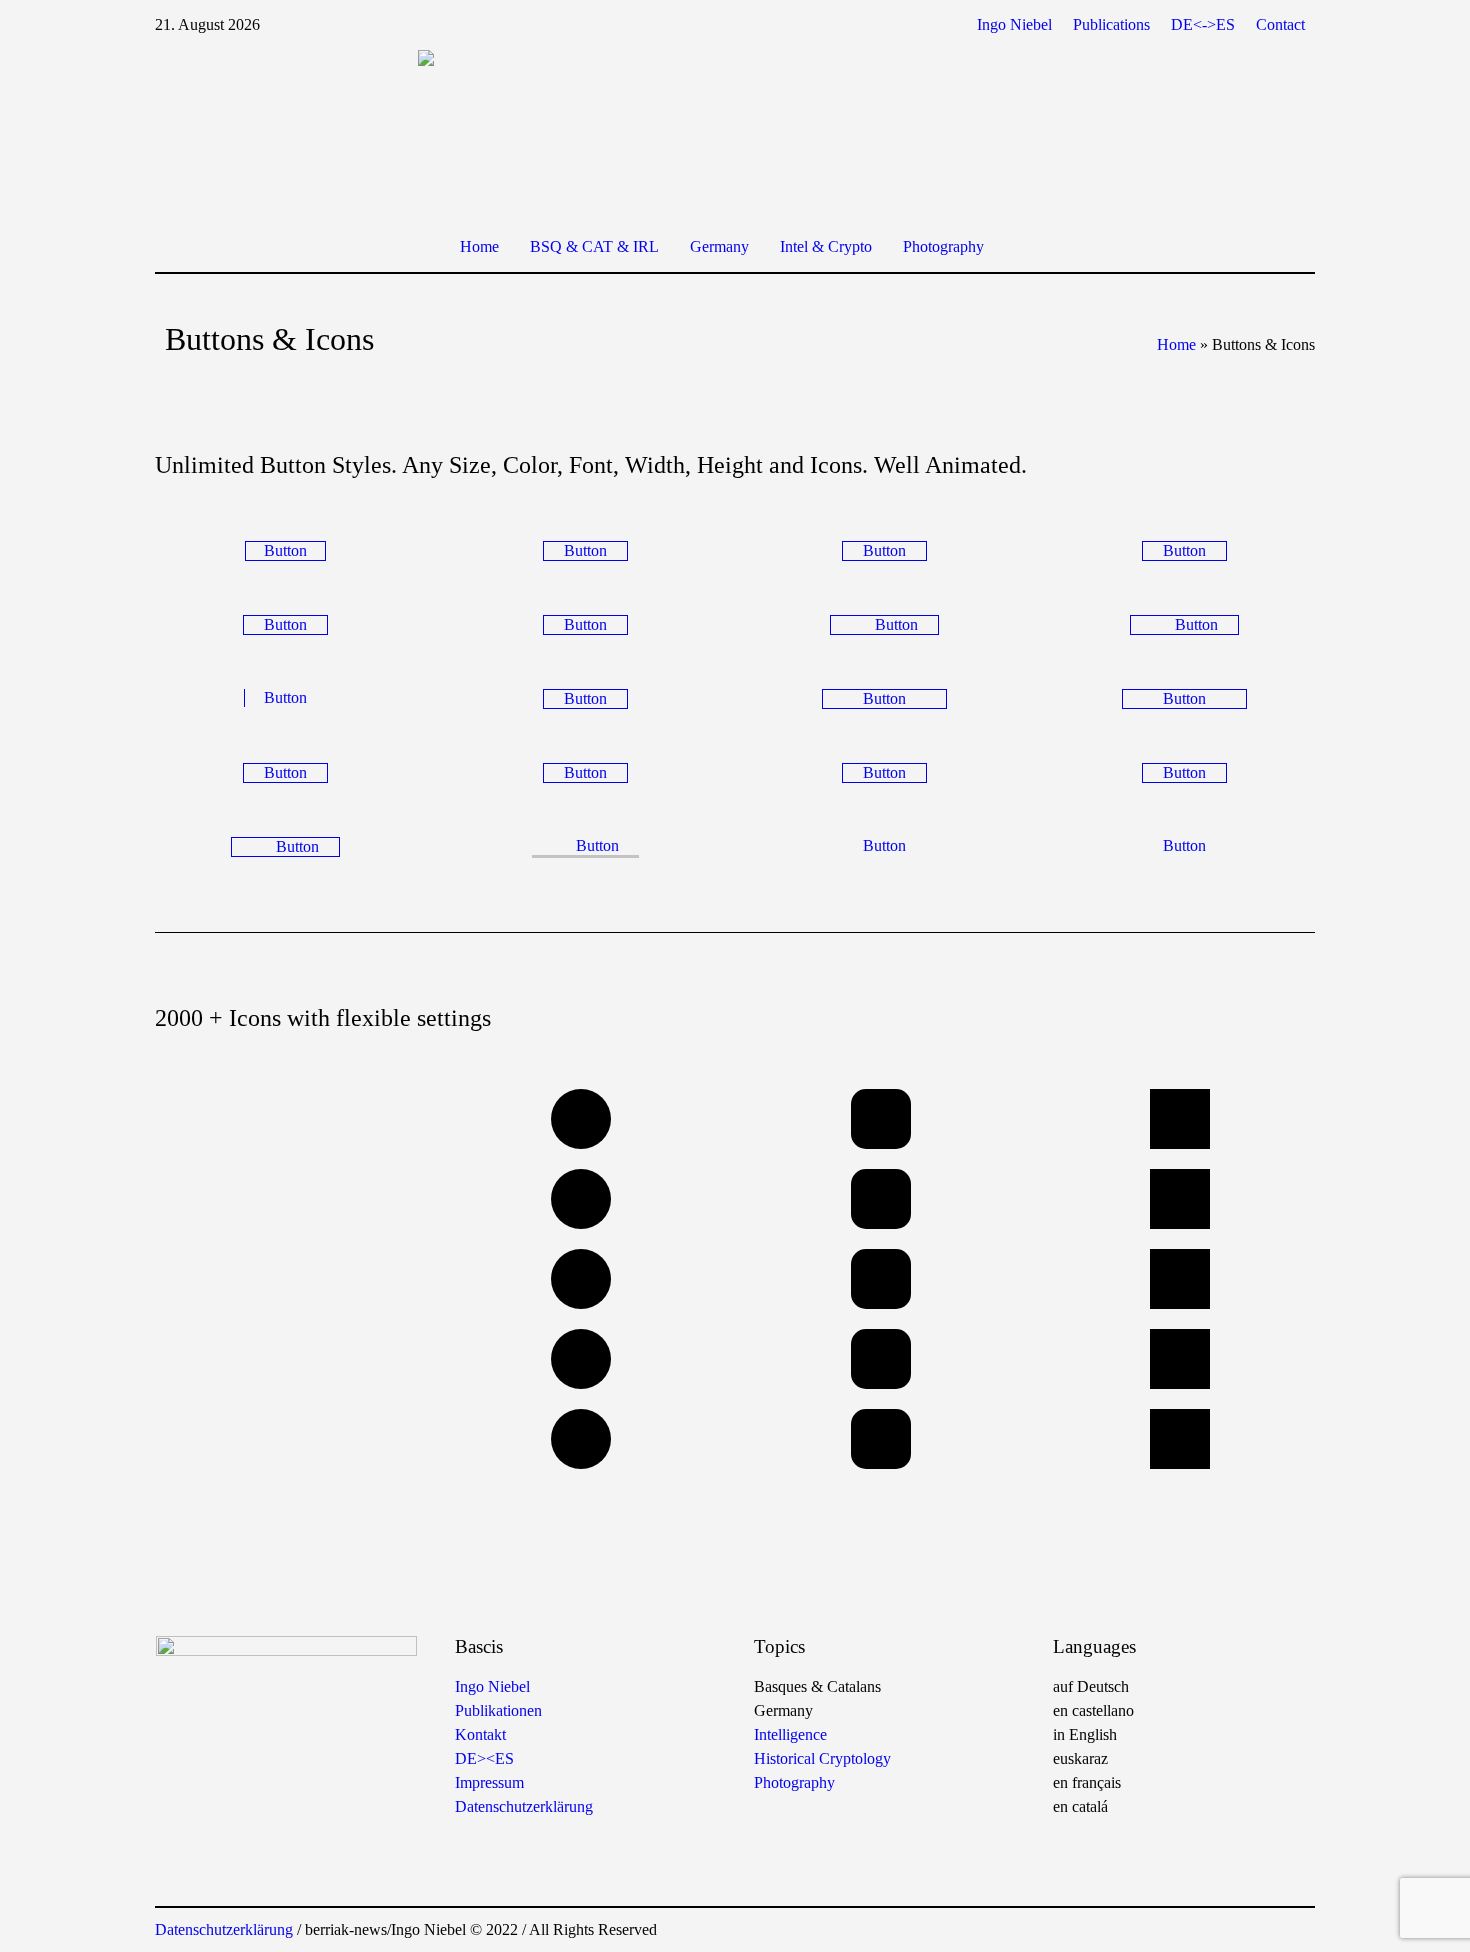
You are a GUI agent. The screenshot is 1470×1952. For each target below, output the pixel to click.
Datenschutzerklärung (524, 1806)
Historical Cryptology (822, 1758)
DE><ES (484, 1758)
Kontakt (480, 1734)
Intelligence (790, 1734)
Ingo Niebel (492, 1686)
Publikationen (498, 1710)
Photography (794, 1782)
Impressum (489, 1782)
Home (1176, 344)
